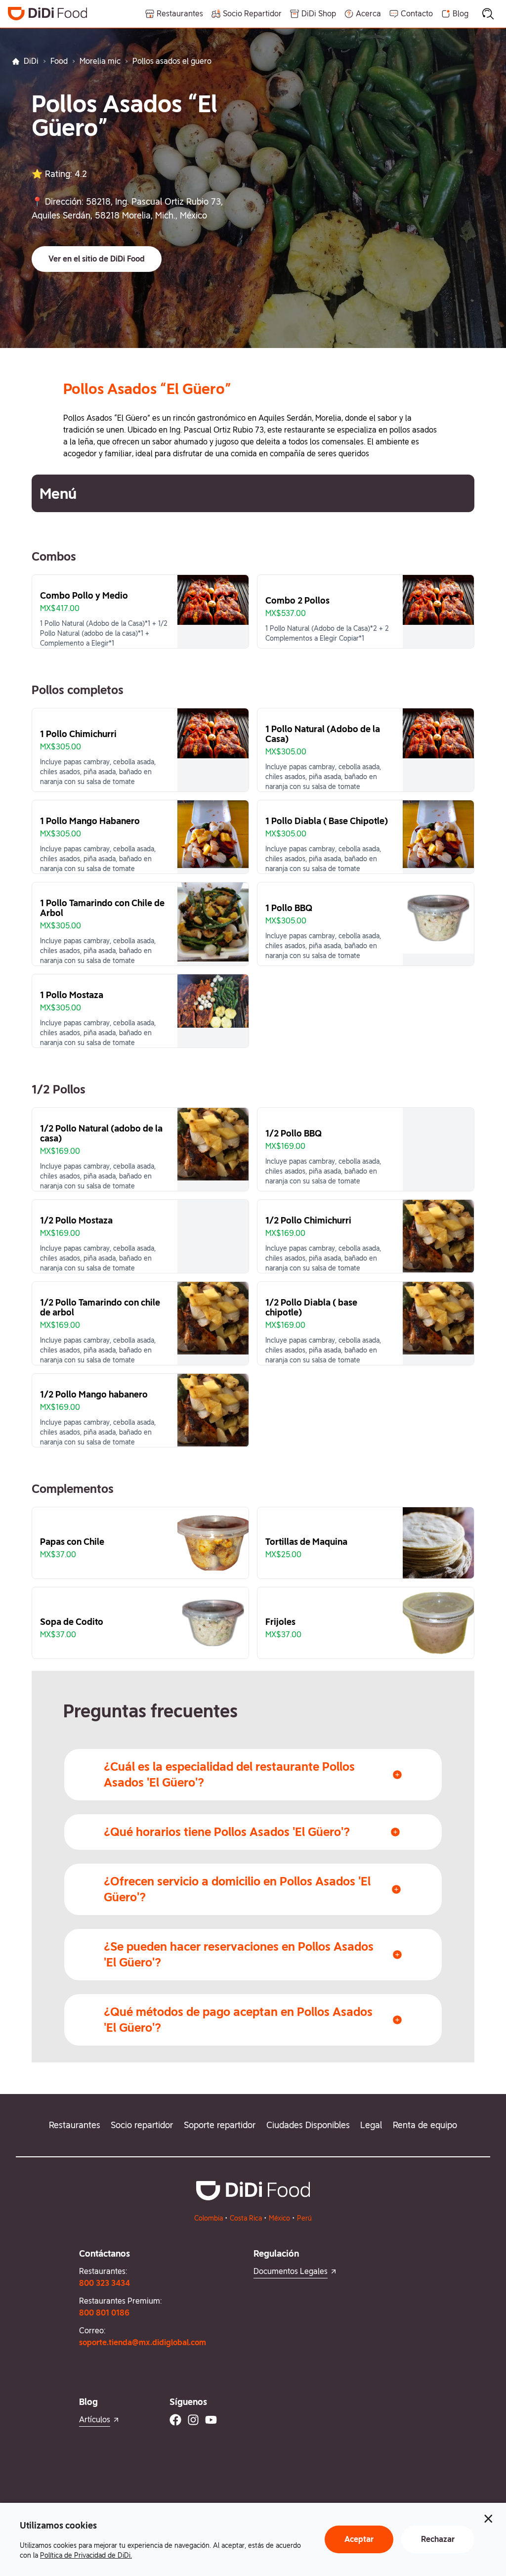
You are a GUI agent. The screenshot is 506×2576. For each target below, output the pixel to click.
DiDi (31, 61)
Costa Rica (246, 2218)
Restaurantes (75, 2125)
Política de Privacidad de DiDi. (86, 2555)
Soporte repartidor (220, 2125)
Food (59, 61)
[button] (97, 259)
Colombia (209, 2218)
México (279, 2218)
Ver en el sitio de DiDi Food (97, 259)
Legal (371, 2125)
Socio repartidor (142, 2125)
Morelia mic (100, 61)
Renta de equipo (425, 2125)
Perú (304, 2218)
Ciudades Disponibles (308, 2125)
